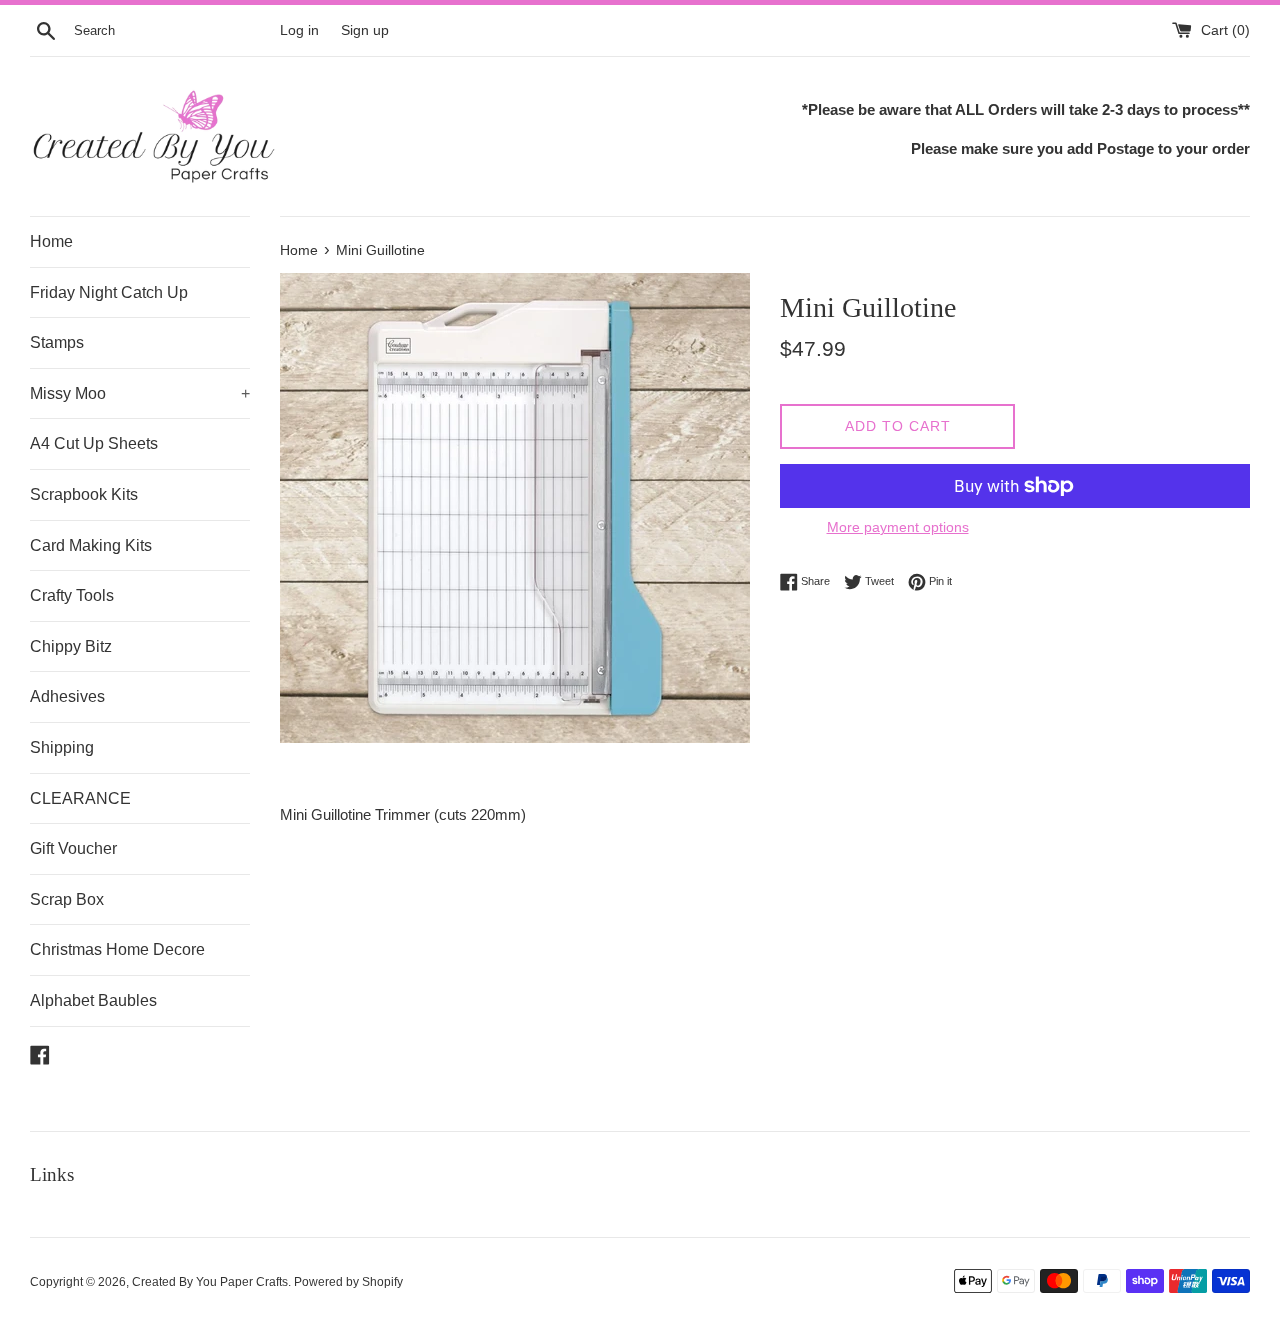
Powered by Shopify (348, 1282)
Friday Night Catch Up (109, 292)
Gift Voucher (73, 848)
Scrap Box (67, 899)
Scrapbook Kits (84, 494)
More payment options (898, 527)
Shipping (62, 747)
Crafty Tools (72, 595)
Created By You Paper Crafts (210, 1282)
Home (51, 241)
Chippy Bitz (71, 646)
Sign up (365, 30)
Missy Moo (140, 393)
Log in (299, 30)
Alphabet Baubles (93, 1000)
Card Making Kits (91, 545)
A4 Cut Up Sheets (94, 443)
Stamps (57, 342)
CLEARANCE (80, 798)
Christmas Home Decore (117, 949)
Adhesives (67, 696)
